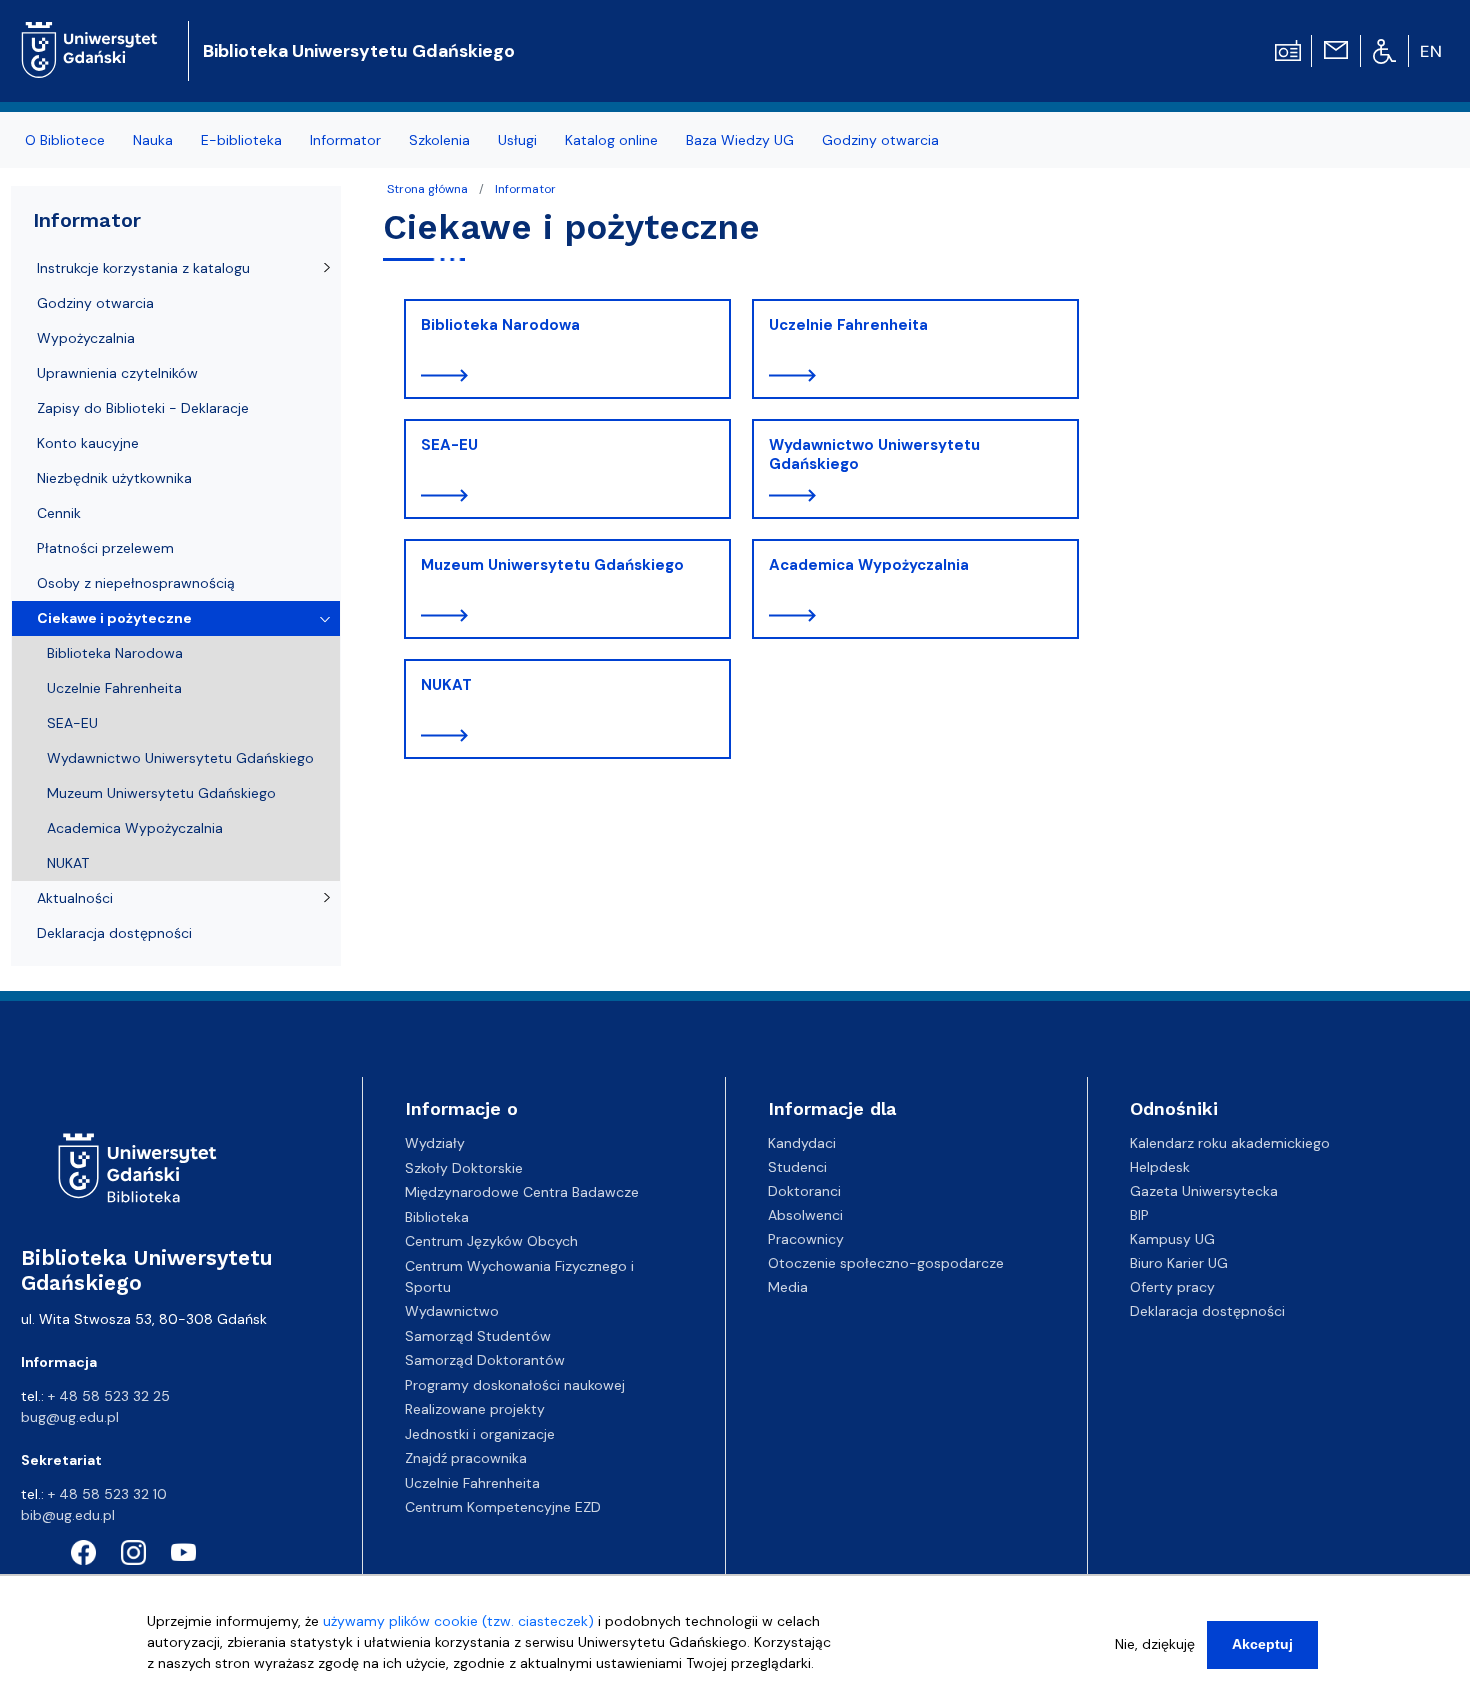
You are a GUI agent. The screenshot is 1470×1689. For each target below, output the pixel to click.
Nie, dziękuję (1155, 1644)
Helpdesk (1160, 1167)
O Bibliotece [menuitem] (65, 140)
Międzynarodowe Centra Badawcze (522, 1192)
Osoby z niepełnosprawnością (136, 583)
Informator (525, 189)
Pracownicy (806, 1239)
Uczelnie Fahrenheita (848, 325)
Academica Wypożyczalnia (869, 565)
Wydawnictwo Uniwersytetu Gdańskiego (874, 455)
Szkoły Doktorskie (464, 1168)
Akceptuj (1262, 1644)
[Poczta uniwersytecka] (1336, 49)
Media (788, 1287)
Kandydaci (802, 1143)
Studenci (797, 1167)
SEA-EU (449, 445)
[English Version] (1432, 51)
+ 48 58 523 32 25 (109, 1396)
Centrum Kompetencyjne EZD (503, 1507)
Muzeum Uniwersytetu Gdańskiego (552, 565)
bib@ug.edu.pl (68, 1515)
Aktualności (75, 898)
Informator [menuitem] (345, 140)
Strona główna (427, 189)
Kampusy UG (1172, 1239)
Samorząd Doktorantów (485, 1360)
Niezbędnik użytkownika (114, 478)
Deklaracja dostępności (114, 933)
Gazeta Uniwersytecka (1204, 1191)
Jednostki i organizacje (480, 1434)
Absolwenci (805, 1215)
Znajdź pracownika (466, 1458)
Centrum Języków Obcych (491, 1241)
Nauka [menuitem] (153, 140)
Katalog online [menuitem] (611, 140)
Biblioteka (437, 1217)
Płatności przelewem (105, 548)
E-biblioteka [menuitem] (241, 140)
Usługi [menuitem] (517, 140)
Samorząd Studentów (478, 1336)
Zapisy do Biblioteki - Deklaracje (143, 408)
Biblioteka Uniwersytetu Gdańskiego (359, 51)
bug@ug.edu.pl (70, 1417)
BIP (1139, 1215)
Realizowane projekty (475, 1409)
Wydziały (435, 1143)
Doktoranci (804, 1191)
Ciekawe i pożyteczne (114, 618)
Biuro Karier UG (1179, 1263)
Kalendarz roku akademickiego (1230, 1143)
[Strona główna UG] (89, 34)
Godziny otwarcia (95, 303)
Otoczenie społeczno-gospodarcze (886, 1263)
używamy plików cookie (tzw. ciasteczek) (458, 1621)
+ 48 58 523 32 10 (107, 1494)
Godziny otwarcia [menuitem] (880, 140)
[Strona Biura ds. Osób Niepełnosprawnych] (1384, 50)
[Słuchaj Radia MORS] (1288, 49)
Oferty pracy (1172, 1287)
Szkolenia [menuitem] (439, 140)
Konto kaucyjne (88, 443)
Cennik (59, 513)
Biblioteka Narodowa (500, 325)
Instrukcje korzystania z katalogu (143, 268)
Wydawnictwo (452, 1311)
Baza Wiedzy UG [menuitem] (740, 140)
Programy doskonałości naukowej (515, 1385)
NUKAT (446, 685)
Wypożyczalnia (86, 338)
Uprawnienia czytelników (117, 373)
